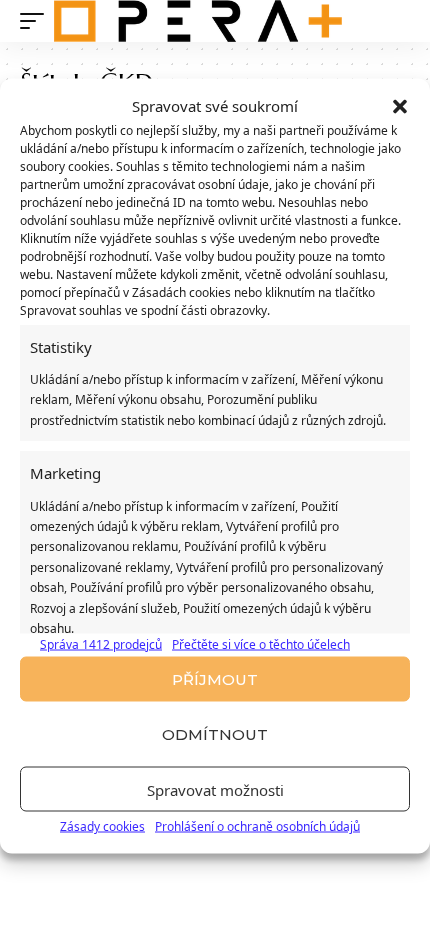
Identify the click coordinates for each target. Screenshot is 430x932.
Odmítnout (215, 733)
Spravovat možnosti (215, 789)
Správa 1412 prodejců (101, 644)
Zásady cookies (102, 826)
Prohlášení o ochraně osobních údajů (257, 826)
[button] (400, 106)
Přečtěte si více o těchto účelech (261, 644)
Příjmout (215, 678)
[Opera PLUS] (198, 21)
